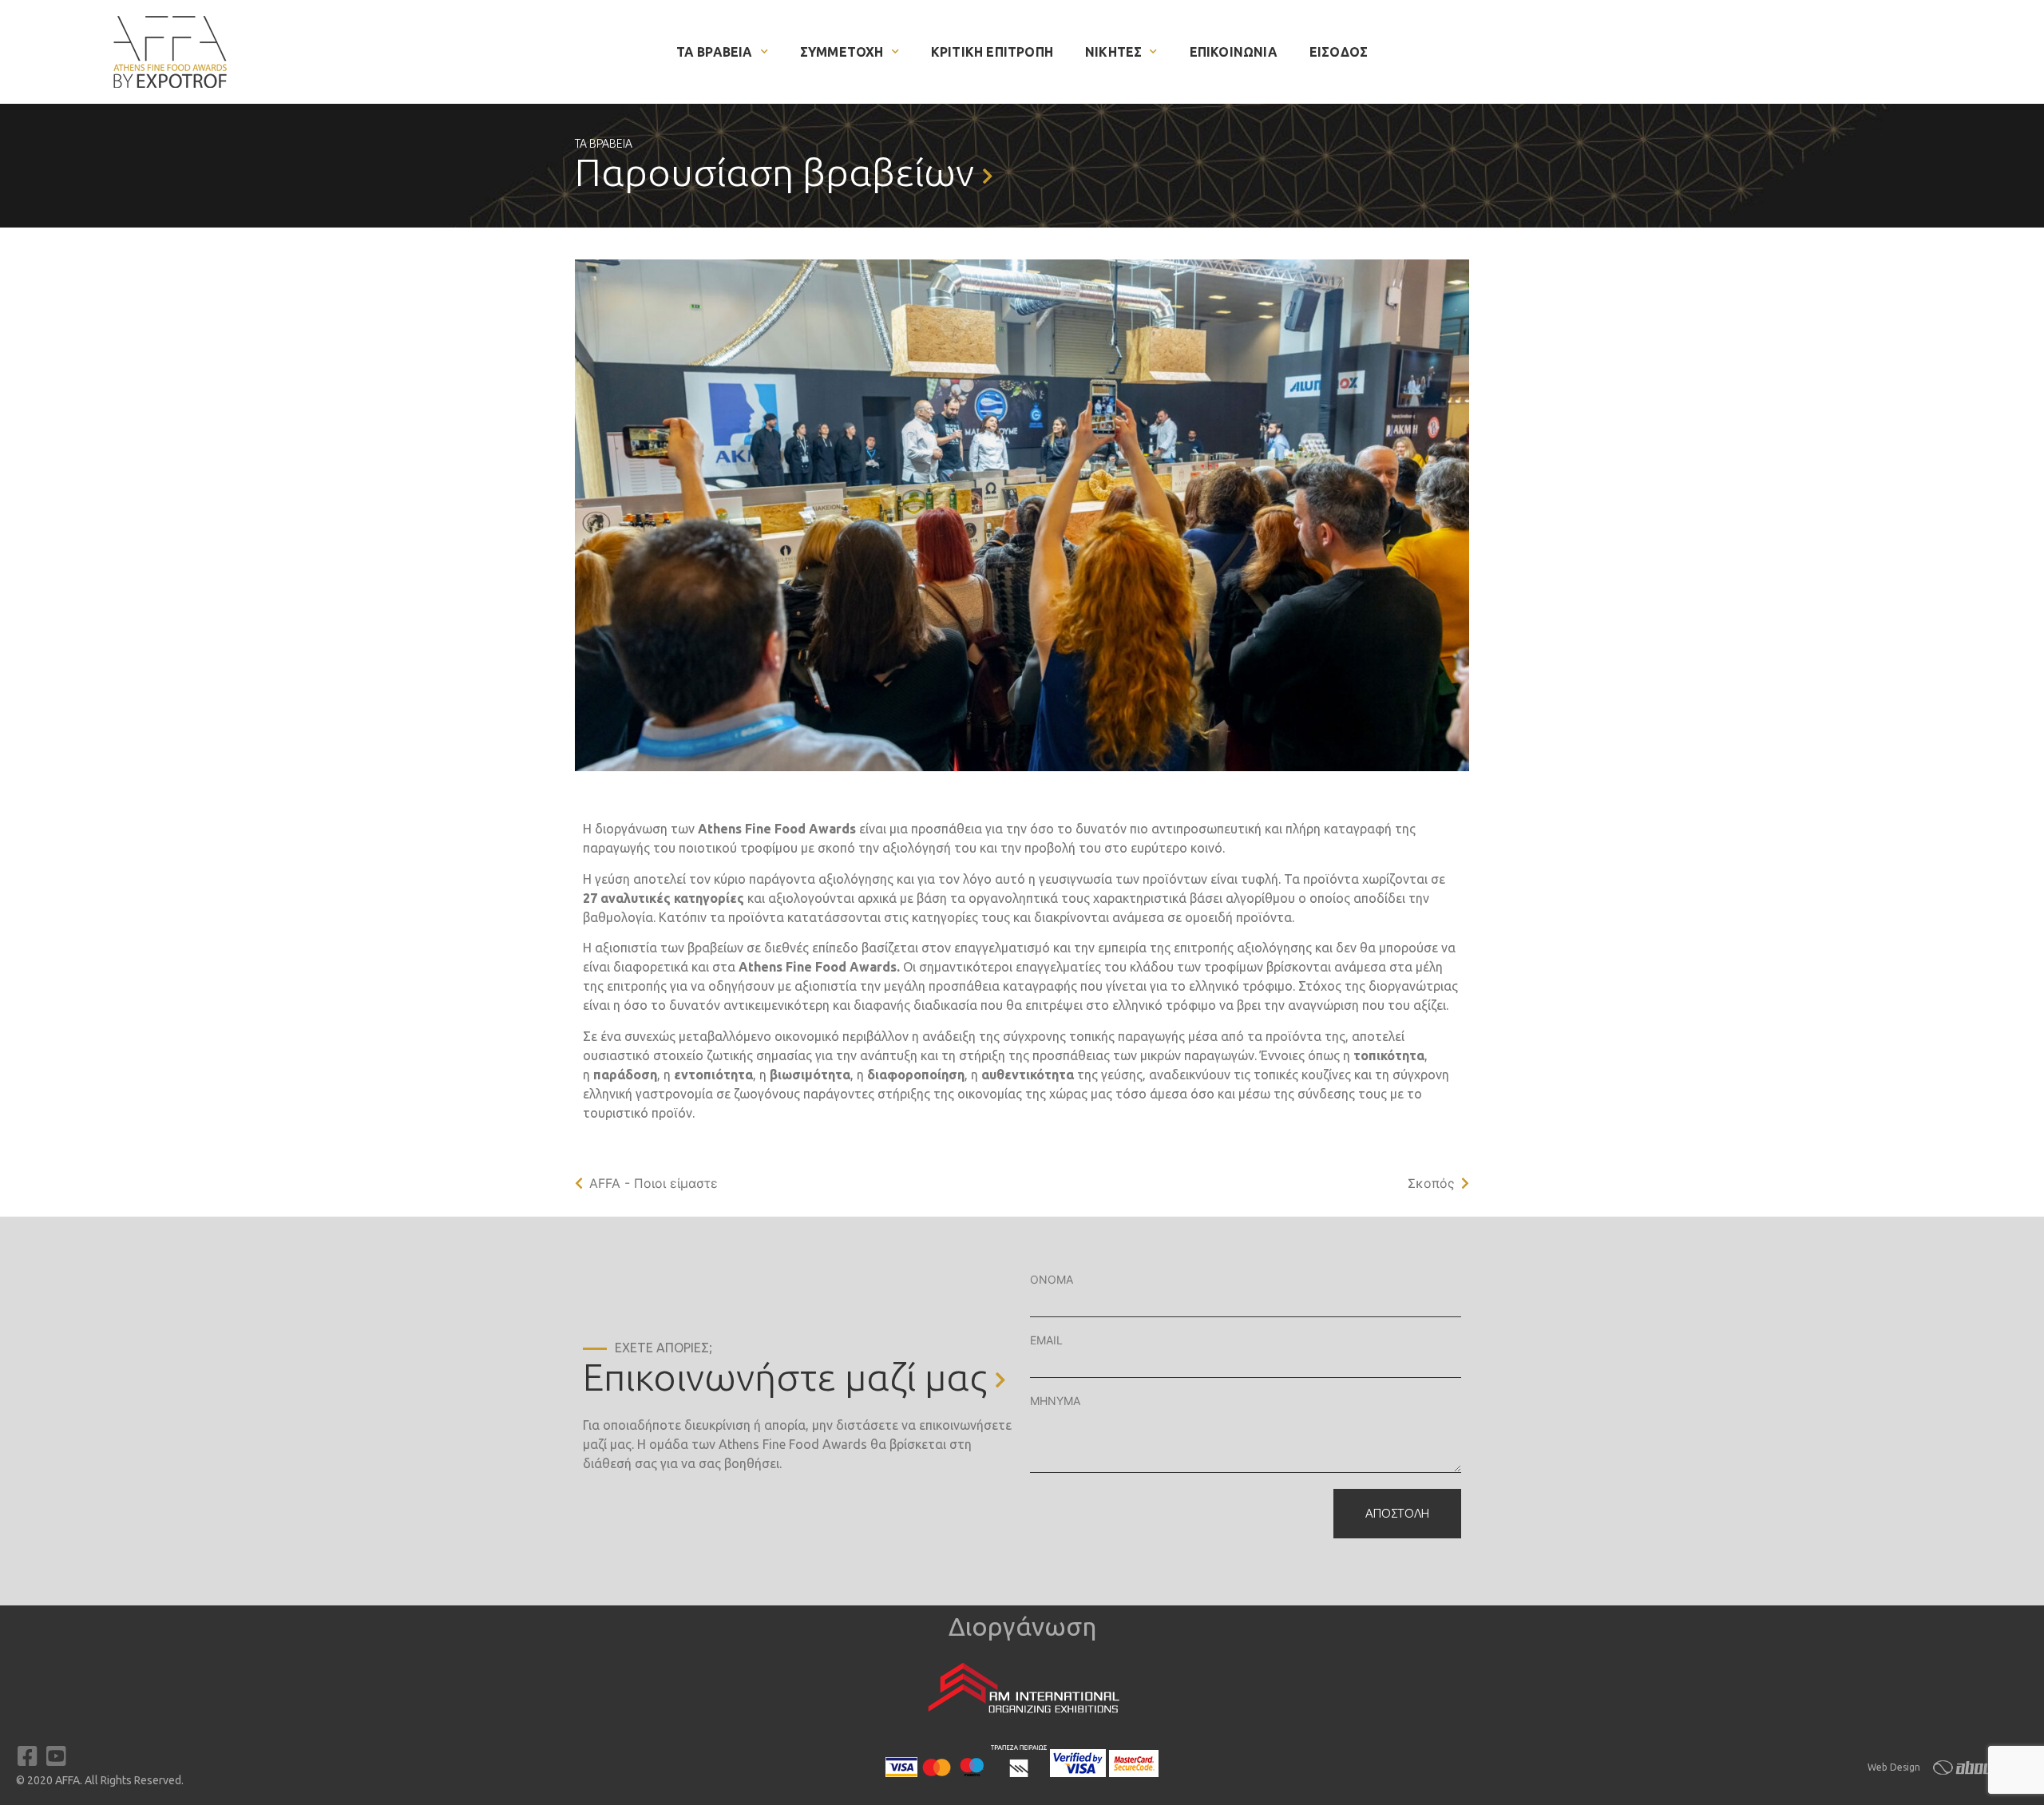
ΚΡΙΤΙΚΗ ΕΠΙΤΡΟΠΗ (992, 52)
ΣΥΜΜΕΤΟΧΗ (842, 52)
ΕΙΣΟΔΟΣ (1339, 52)
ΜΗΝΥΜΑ (1055, 1401)
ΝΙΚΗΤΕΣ (1113, 52)
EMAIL (1046, 1340)
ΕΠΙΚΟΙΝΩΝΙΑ (1234, 52)
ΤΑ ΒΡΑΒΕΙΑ (715, 52)
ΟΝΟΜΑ (1052, 1279)
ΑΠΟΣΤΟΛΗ (1397, 1513)
